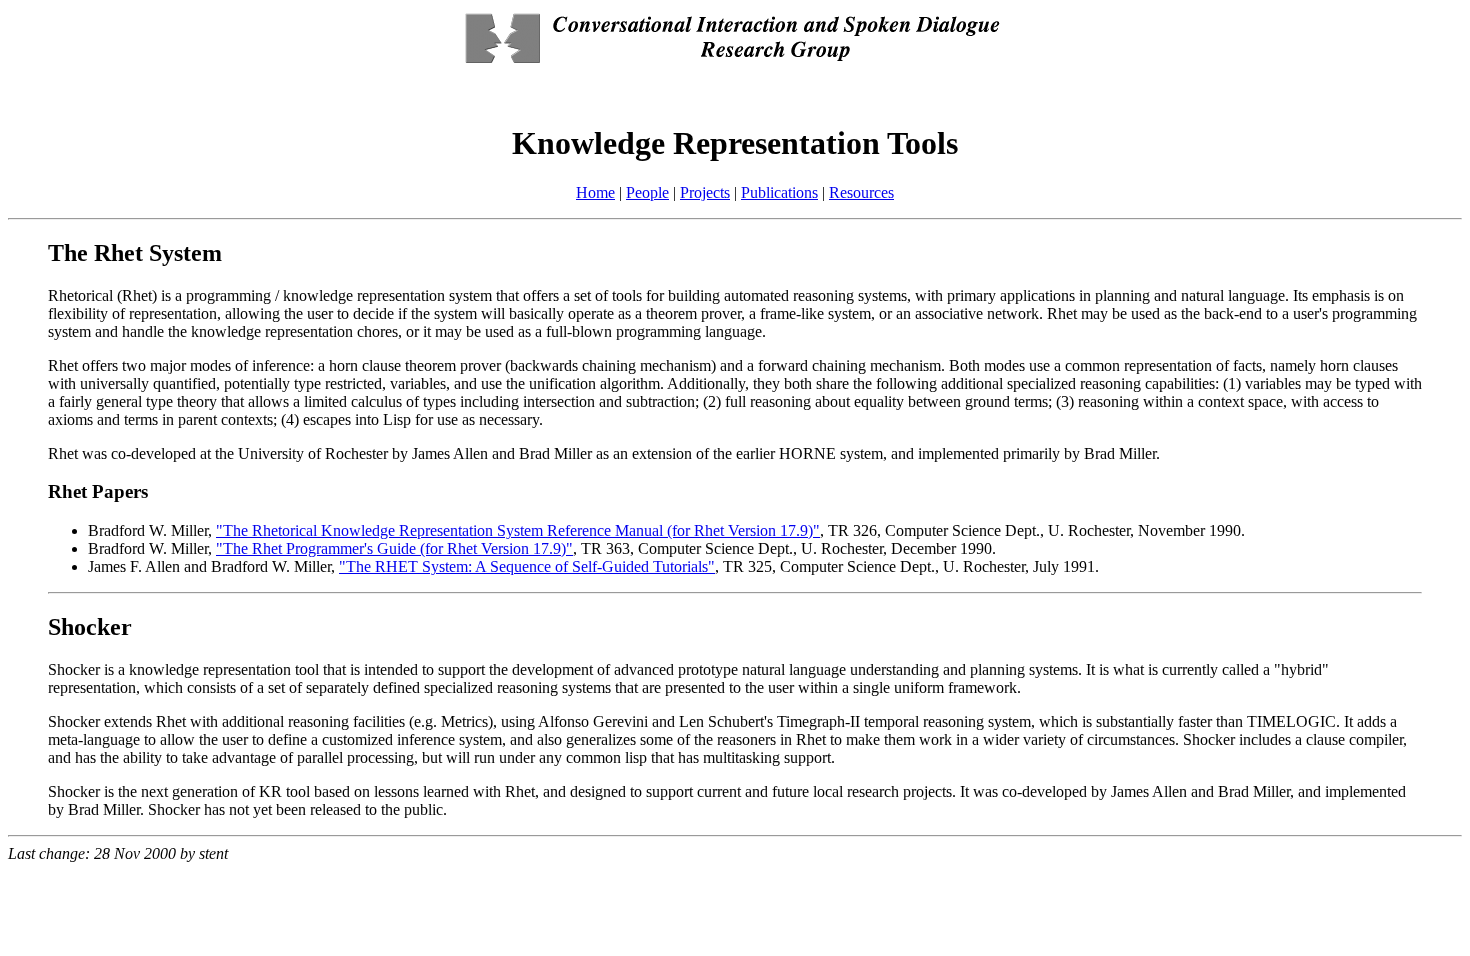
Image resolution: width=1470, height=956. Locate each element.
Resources (861, 192)
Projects (705, 192)
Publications (779, 192)
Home (595, 192)
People (647, 192)
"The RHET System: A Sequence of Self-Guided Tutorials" (527, 566)
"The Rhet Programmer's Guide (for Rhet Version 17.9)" (394, 548)
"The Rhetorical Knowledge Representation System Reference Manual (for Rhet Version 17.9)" (518, 530)
